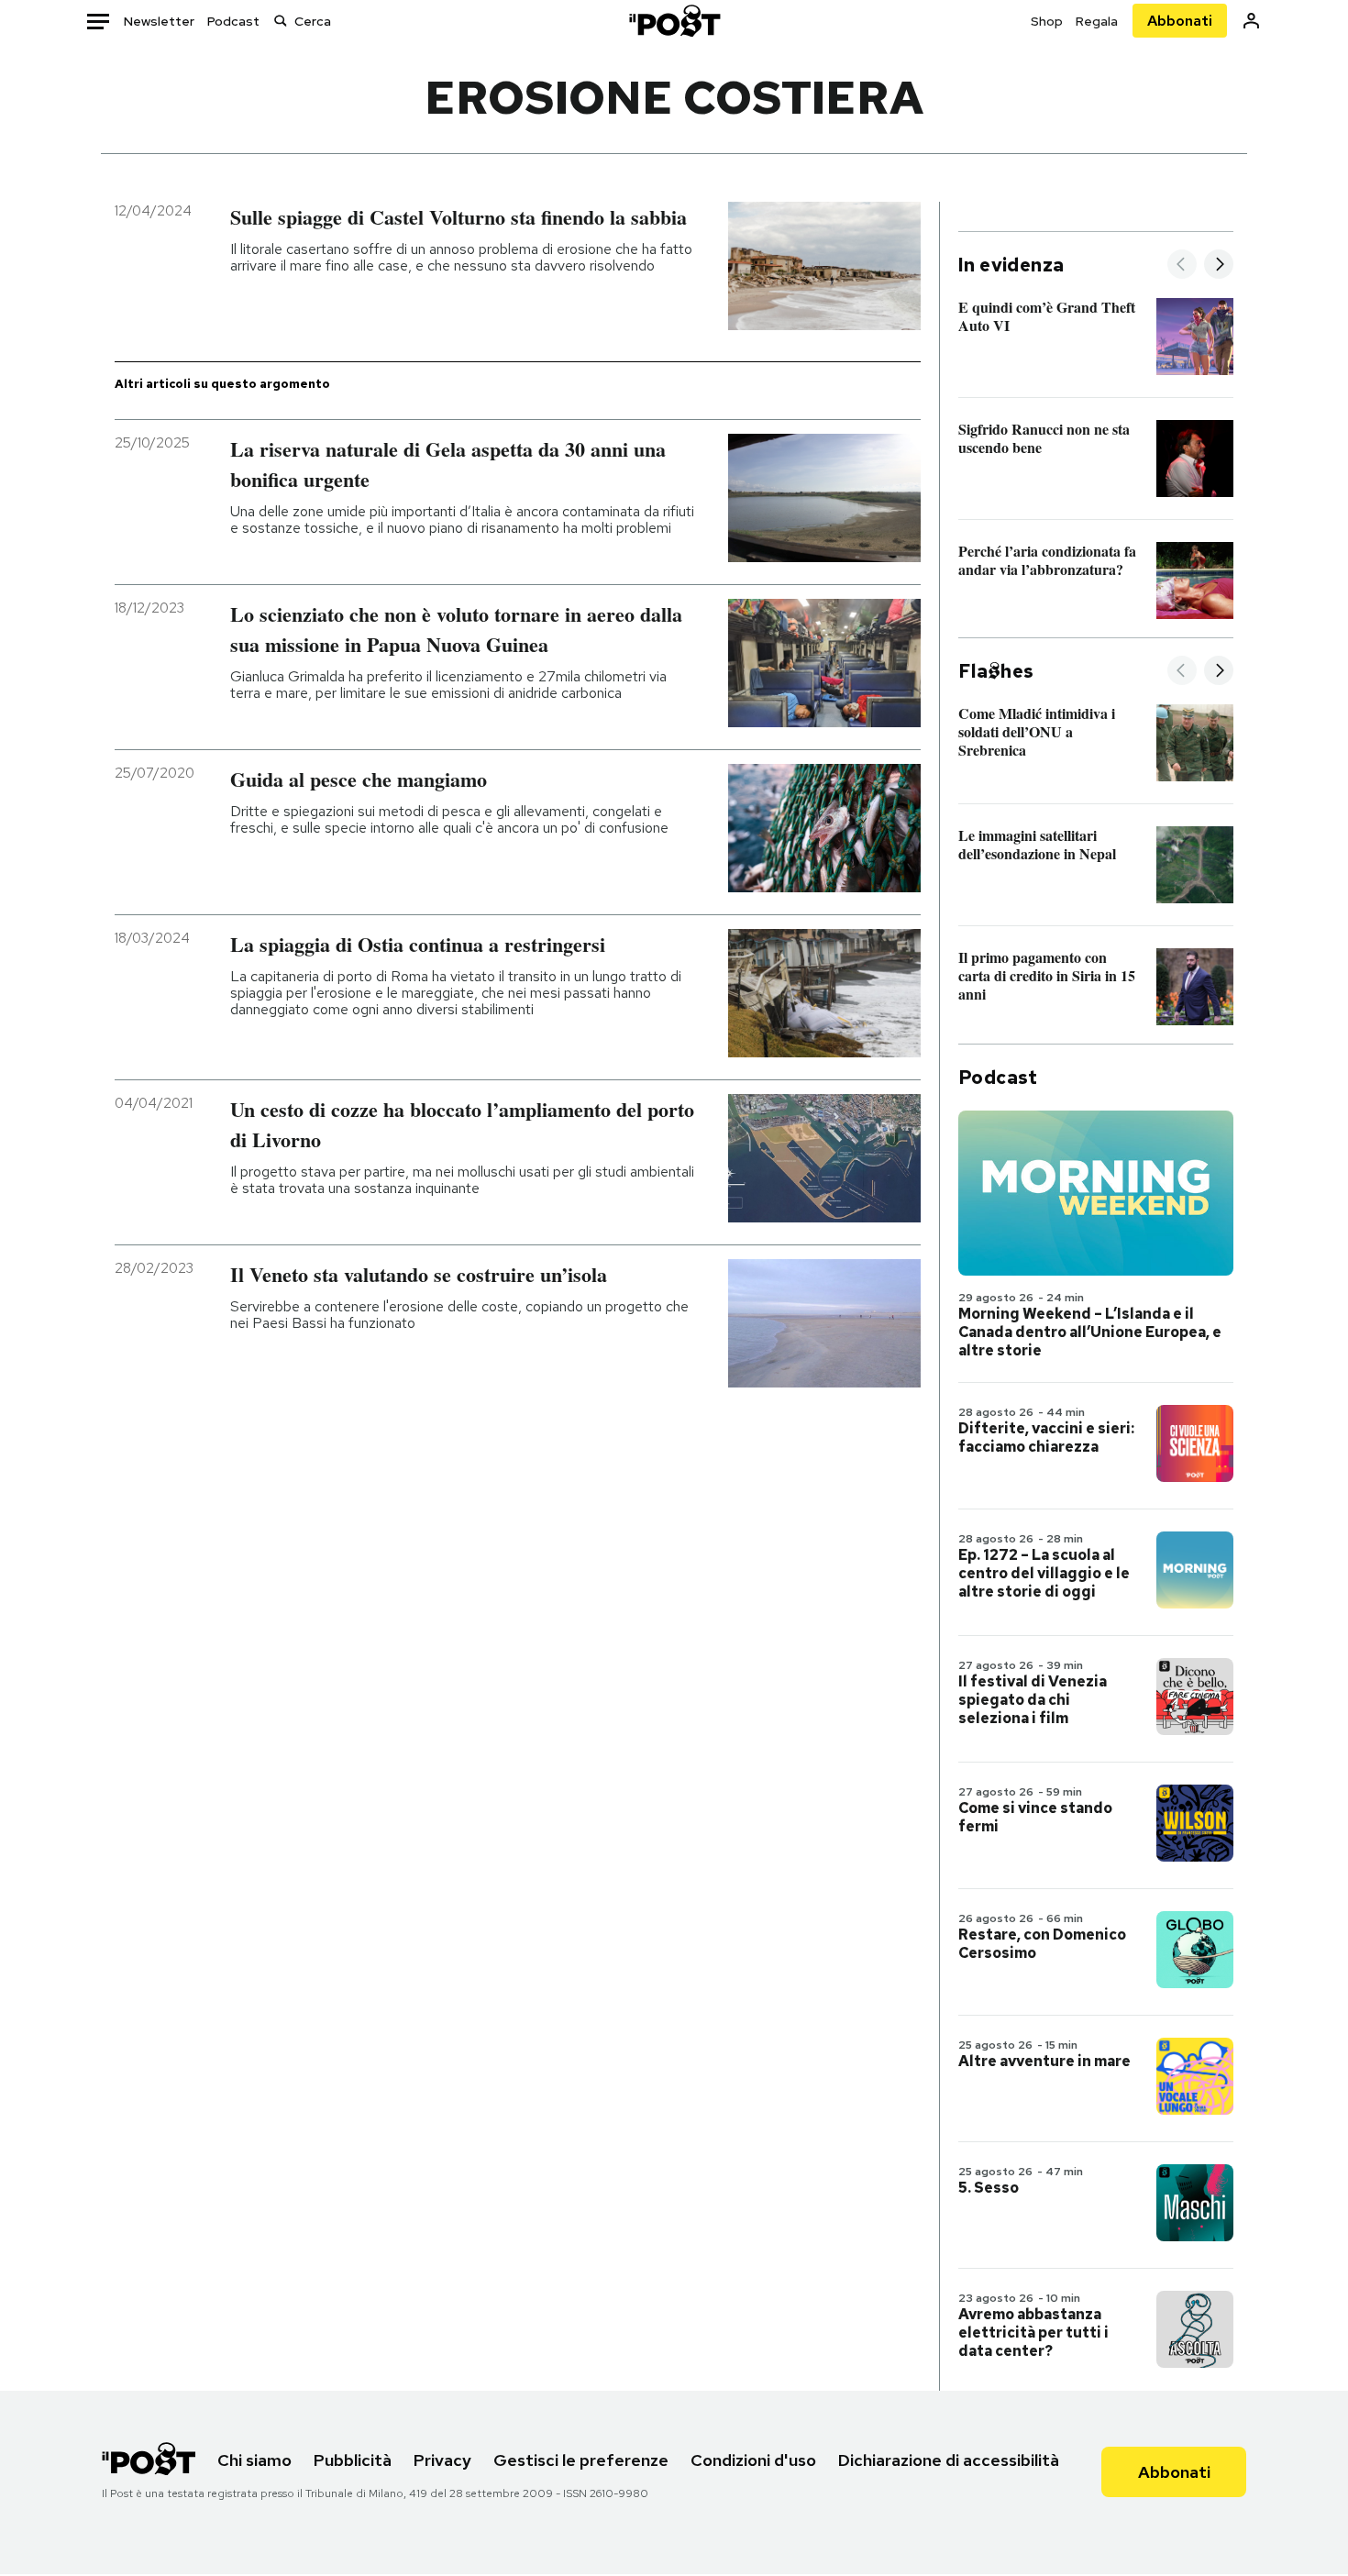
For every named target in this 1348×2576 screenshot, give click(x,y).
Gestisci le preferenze (581, 2460)
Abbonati (1180, 21)
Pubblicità (353, 2460)
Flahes (996, 671)
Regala (1097, 21)
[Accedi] (1251, 21)
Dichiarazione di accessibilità (949, 2460)
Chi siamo (254, 2460)
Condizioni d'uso (753, 2460)
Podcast (233, 21)
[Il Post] (674, 21)
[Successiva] (1219, 265)
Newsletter (159, 21)
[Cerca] (281, 21)
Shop (1047, 21)
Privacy (442, 2460)
